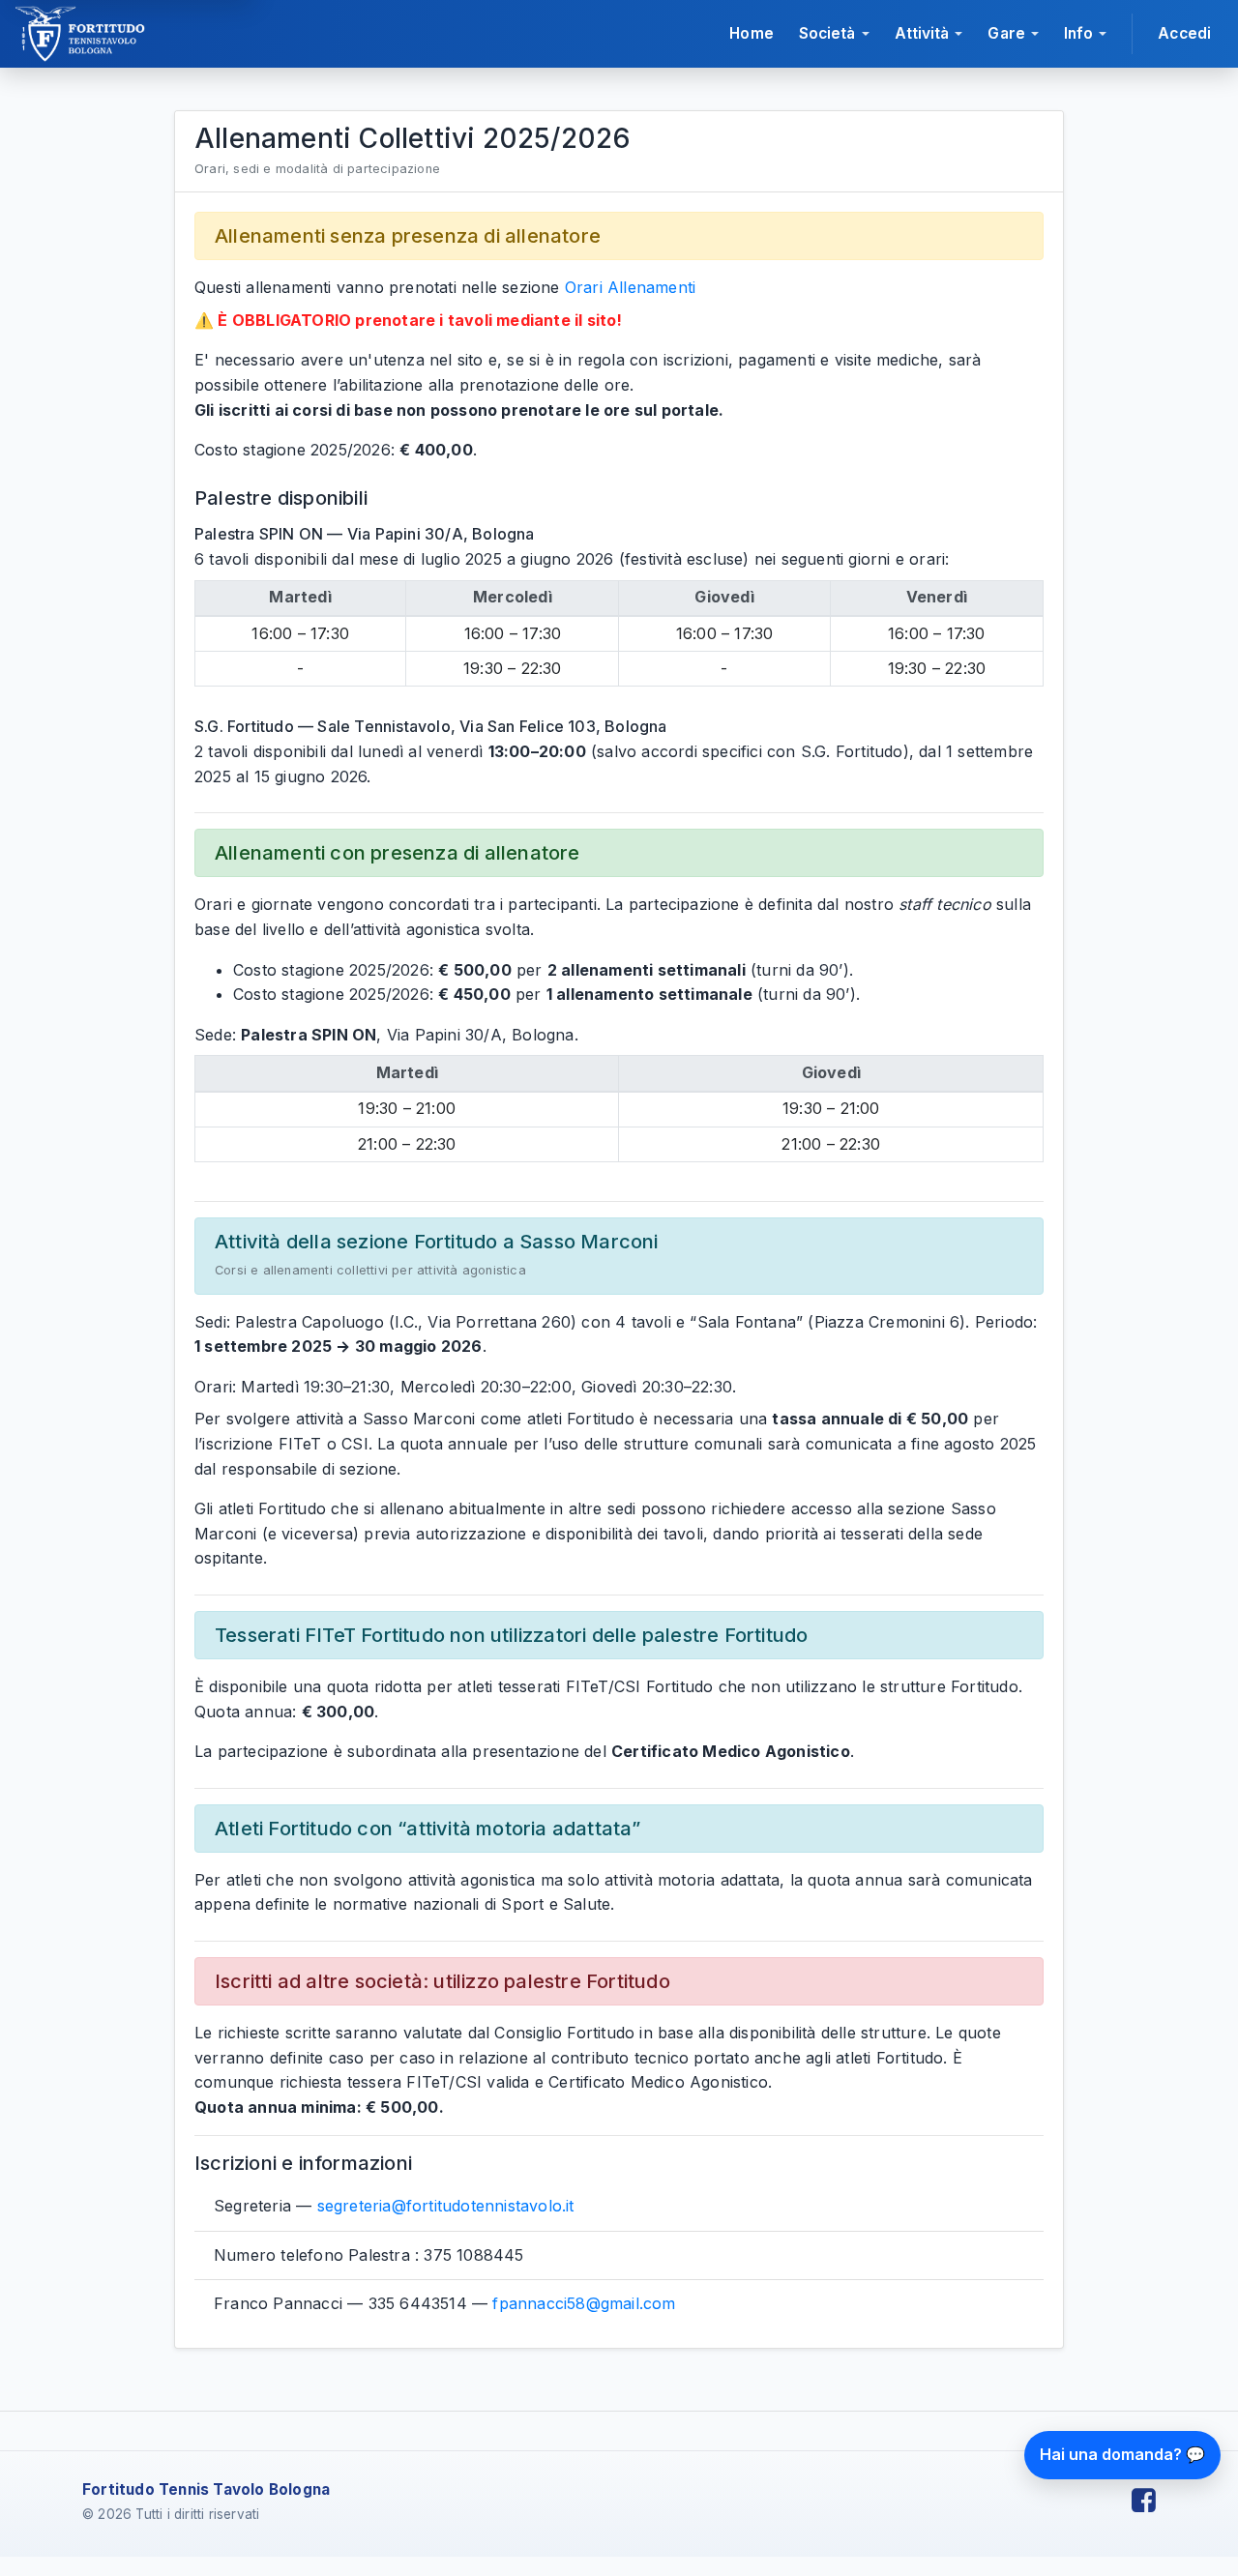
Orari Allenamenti (630, 287)
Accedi (1184, 33)
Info (1078, 33)
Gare (1006, 33)
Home (751, 33)
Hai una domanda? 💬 (1122, 2454)
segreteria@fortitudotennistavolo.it (446, 2206)
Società (827, 33)
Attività (922, 33)
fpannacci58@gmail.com (584, 2303)
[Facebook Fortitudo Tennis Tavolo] (1144, 2501)
